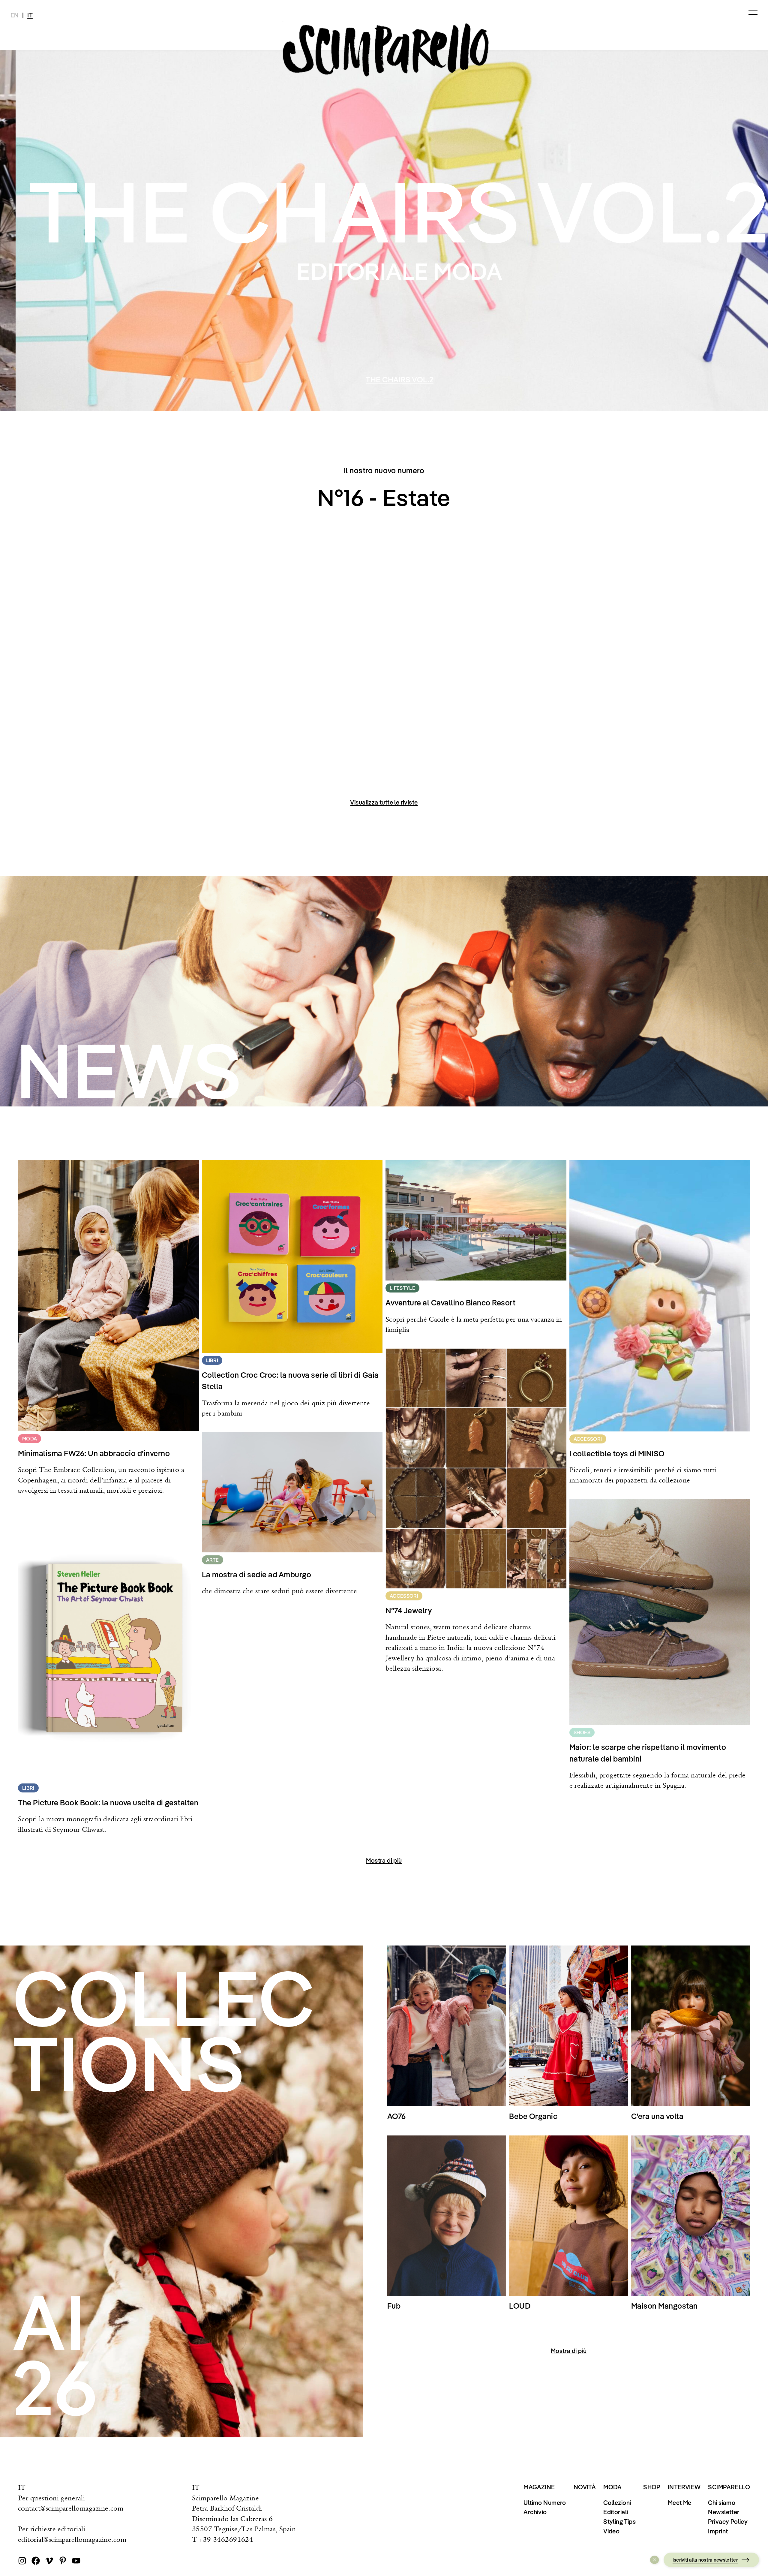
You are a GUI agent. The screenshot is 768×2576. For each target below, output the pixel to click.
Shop (652, 2487)
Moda (613, 2487)
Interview (684, 2487)
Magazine (539, 2487)
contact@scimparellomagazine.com (71, 2508)
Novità (585, 2487)
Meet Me (680, 2502)
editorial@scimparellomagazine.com (72, 2539)
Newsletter (724, 2512)
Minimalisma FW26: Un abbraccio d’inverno (520, 379)
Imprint (718, 2531)
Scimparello (729, 2487)
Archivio (535, 2512)
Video (611, 2531)
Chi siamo (722, 2502)
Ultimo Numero (545, 2502)
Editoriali (616, 2512)
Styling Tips (619, 2521)
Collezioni (617, 2502)
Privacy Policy (728, 2521)
